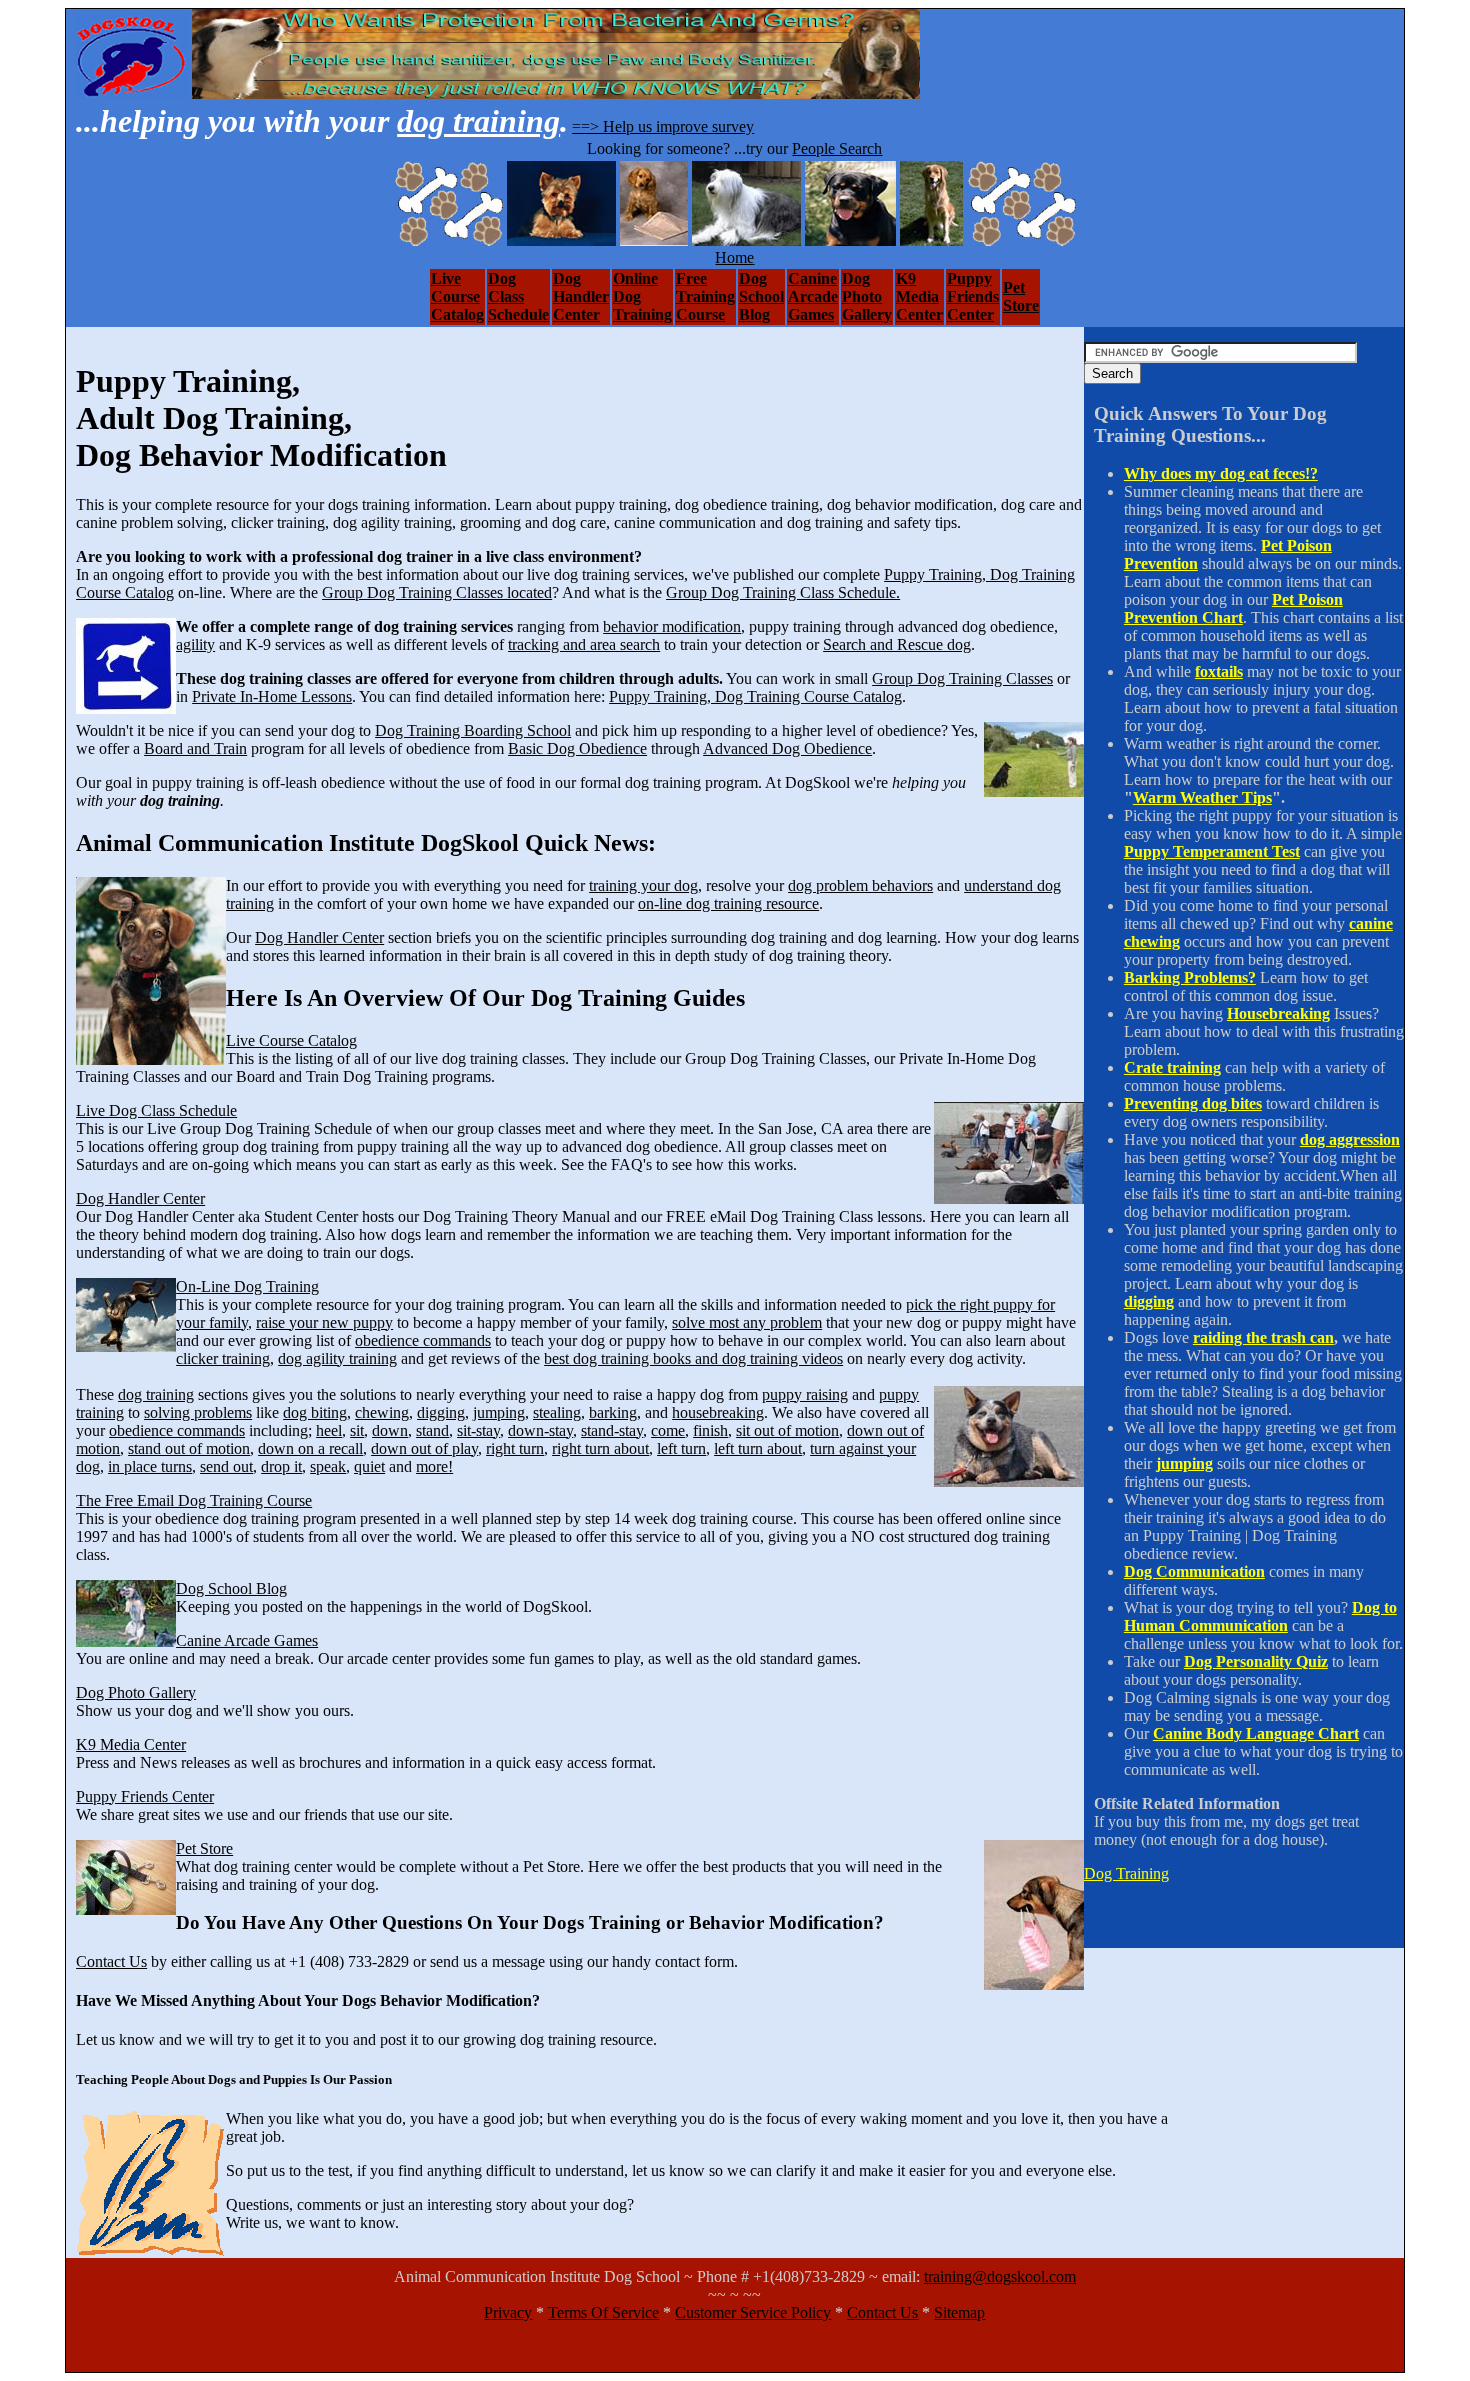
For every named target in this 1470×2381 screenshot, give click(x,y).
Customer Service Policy (753, 2312)
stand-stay (612, 1430)
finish (710, 1430)
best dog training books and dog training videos (693, 1358)
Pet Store (1021, 296)
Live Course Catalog (457, 296)
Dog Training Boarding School (473, 730)
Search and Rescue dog (897, 644)
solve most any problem (747, 1322)
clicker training (223, 1358)
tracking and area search (584, 644)
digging (441, 1412)
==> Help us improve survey (663, 126)
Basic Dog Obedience (577, 748)
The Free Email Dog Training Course (194, 1500)
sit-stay (478, 1430)
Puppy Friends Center (973, 296)
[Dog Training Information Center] (132, 93)
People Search (837, 148)
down (390, 1430)
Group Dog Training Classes (962, 678)
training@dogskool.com (1000, 2276)
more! (434, 1466)
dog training (478, 121)
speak (328, 1466)
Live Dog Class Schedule (156, 1110)
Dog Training (1126, 1873)
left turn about (758, 1448)
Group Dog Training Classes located (437, 592)
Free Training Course (705, 296)
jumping (499, 1412)
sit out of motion (787, 1430)
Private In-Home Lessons (272, 696)
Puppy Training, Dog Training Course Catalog (755, 696)
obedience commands (423, 1340)
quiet (369, 1466)
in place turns (150, 1466)
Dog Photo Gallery (867, 296)
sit (357, 1430)
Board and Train (195, 748)
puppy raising (805, 1394)
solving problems (198, 1412)
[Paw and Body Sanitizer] (556, 93)
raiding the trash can (1263, 1337)
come (668, 1430)
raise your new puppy (324, 1322)
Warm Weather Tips (1202, 797)
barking (613, 1412)
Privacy (508, 2312)
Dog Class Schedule (518, 296)
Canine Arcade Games (813, 296)
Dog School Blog (761, 296)
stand (432, 1430)
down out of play (424, 1448)
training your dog (643, 885)
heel (329, 1430)
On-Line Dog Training (247, 1286)
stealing (557, 1412)
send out (226, 1466)
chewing (382, 1412)
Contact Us (111, 1961)
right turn (515, 1448)
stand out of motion (189, 1448)
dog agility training (337, 1358)
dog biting (315, 1412)
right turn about (600, 1448)
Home (734, 257)
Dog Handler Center (581, 296)
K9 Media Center (919, 296)
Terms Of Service (603, 2312)
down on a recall (310, 1448)
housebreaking (718, 1412)
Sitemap (959, 2312)
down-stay (540, 1430)
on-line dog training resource (728, 903)
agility (195, 644)
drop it (281, 1466)
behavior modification (672, 626)
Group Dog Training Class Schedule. (783, 592)
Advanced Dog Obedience (787, 748)
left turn (681, 1448)
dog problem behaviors (860, 885)
